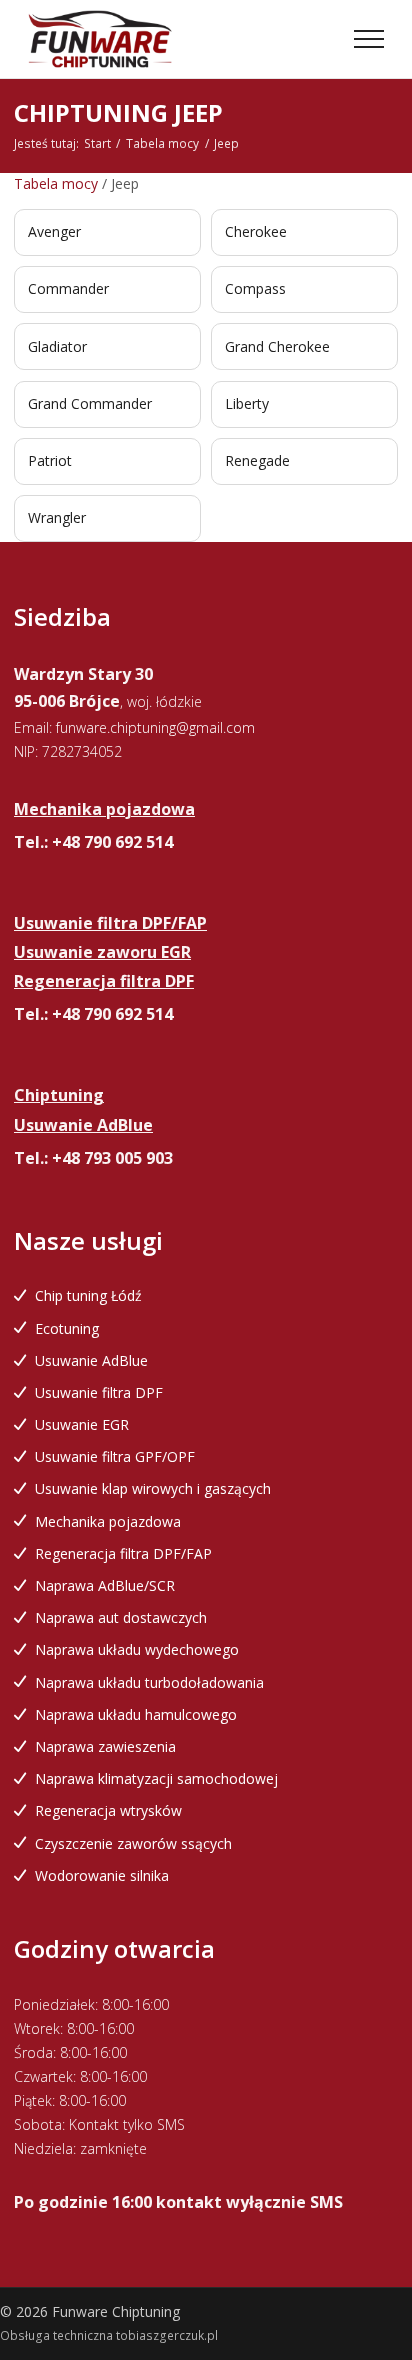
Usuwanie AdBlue (91, 1360)
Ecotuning (67, 1328)
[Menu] (369, 39)
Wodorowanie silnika (102, 1875)
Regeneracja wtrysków (108, 1810)
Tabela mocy (162, 143)
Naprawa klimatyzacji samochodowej (156, 1778)
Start (97, 143)
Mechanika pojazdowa (108, 1521)
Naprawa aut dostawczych (121, 1617)
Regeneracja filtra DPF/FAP (123, 1553)
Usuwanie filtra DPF (99, 1392)
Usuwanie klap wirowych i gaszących (153, 1488)
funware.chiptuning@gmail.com (155, 727)
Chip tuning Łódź (88, 1295)
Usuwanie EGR (82, 1424)
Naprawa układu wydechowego (137, 1649)
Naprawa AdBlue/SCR (105, 1585)
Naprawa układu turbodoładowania (149, 1682)
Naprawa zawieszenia (105, 1746)
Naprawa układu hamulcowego (136, 1714)
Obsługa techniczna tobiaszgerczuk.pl (109, 2335)
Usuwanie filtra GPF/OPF (115, 1456)
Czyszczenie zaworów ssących (133, 1843)
